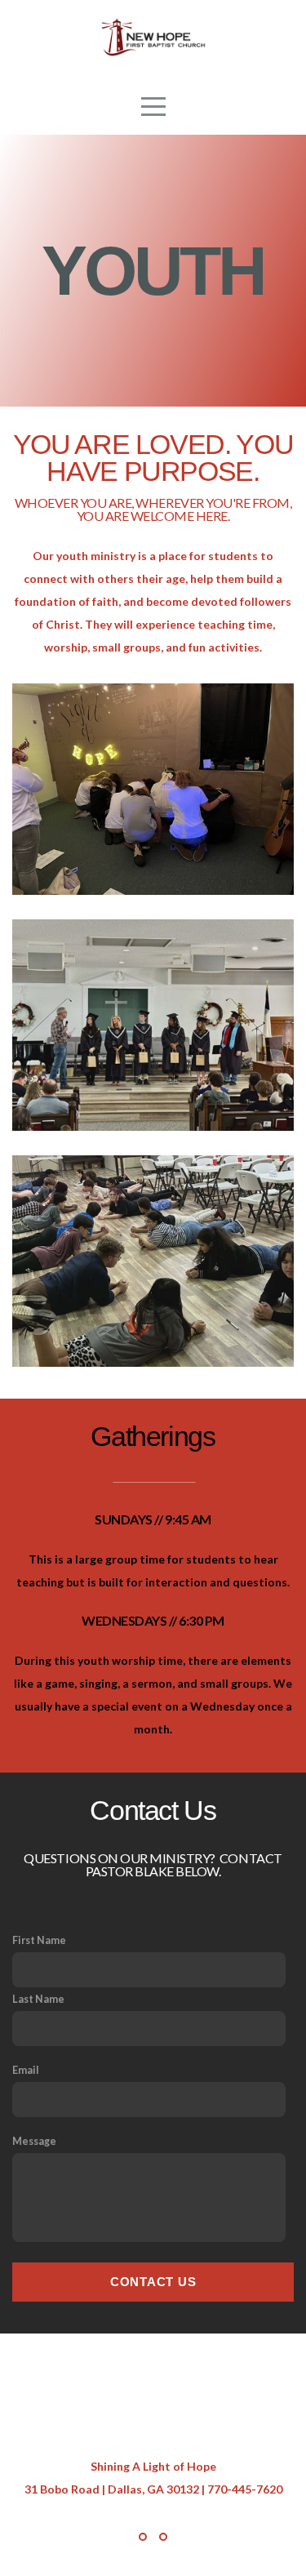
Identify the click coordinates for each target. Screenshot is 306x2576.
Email (26, 2070)
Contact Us (153, 2282)
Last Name (38, 1999)
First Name (39, 1940)
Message (34, 2141)
